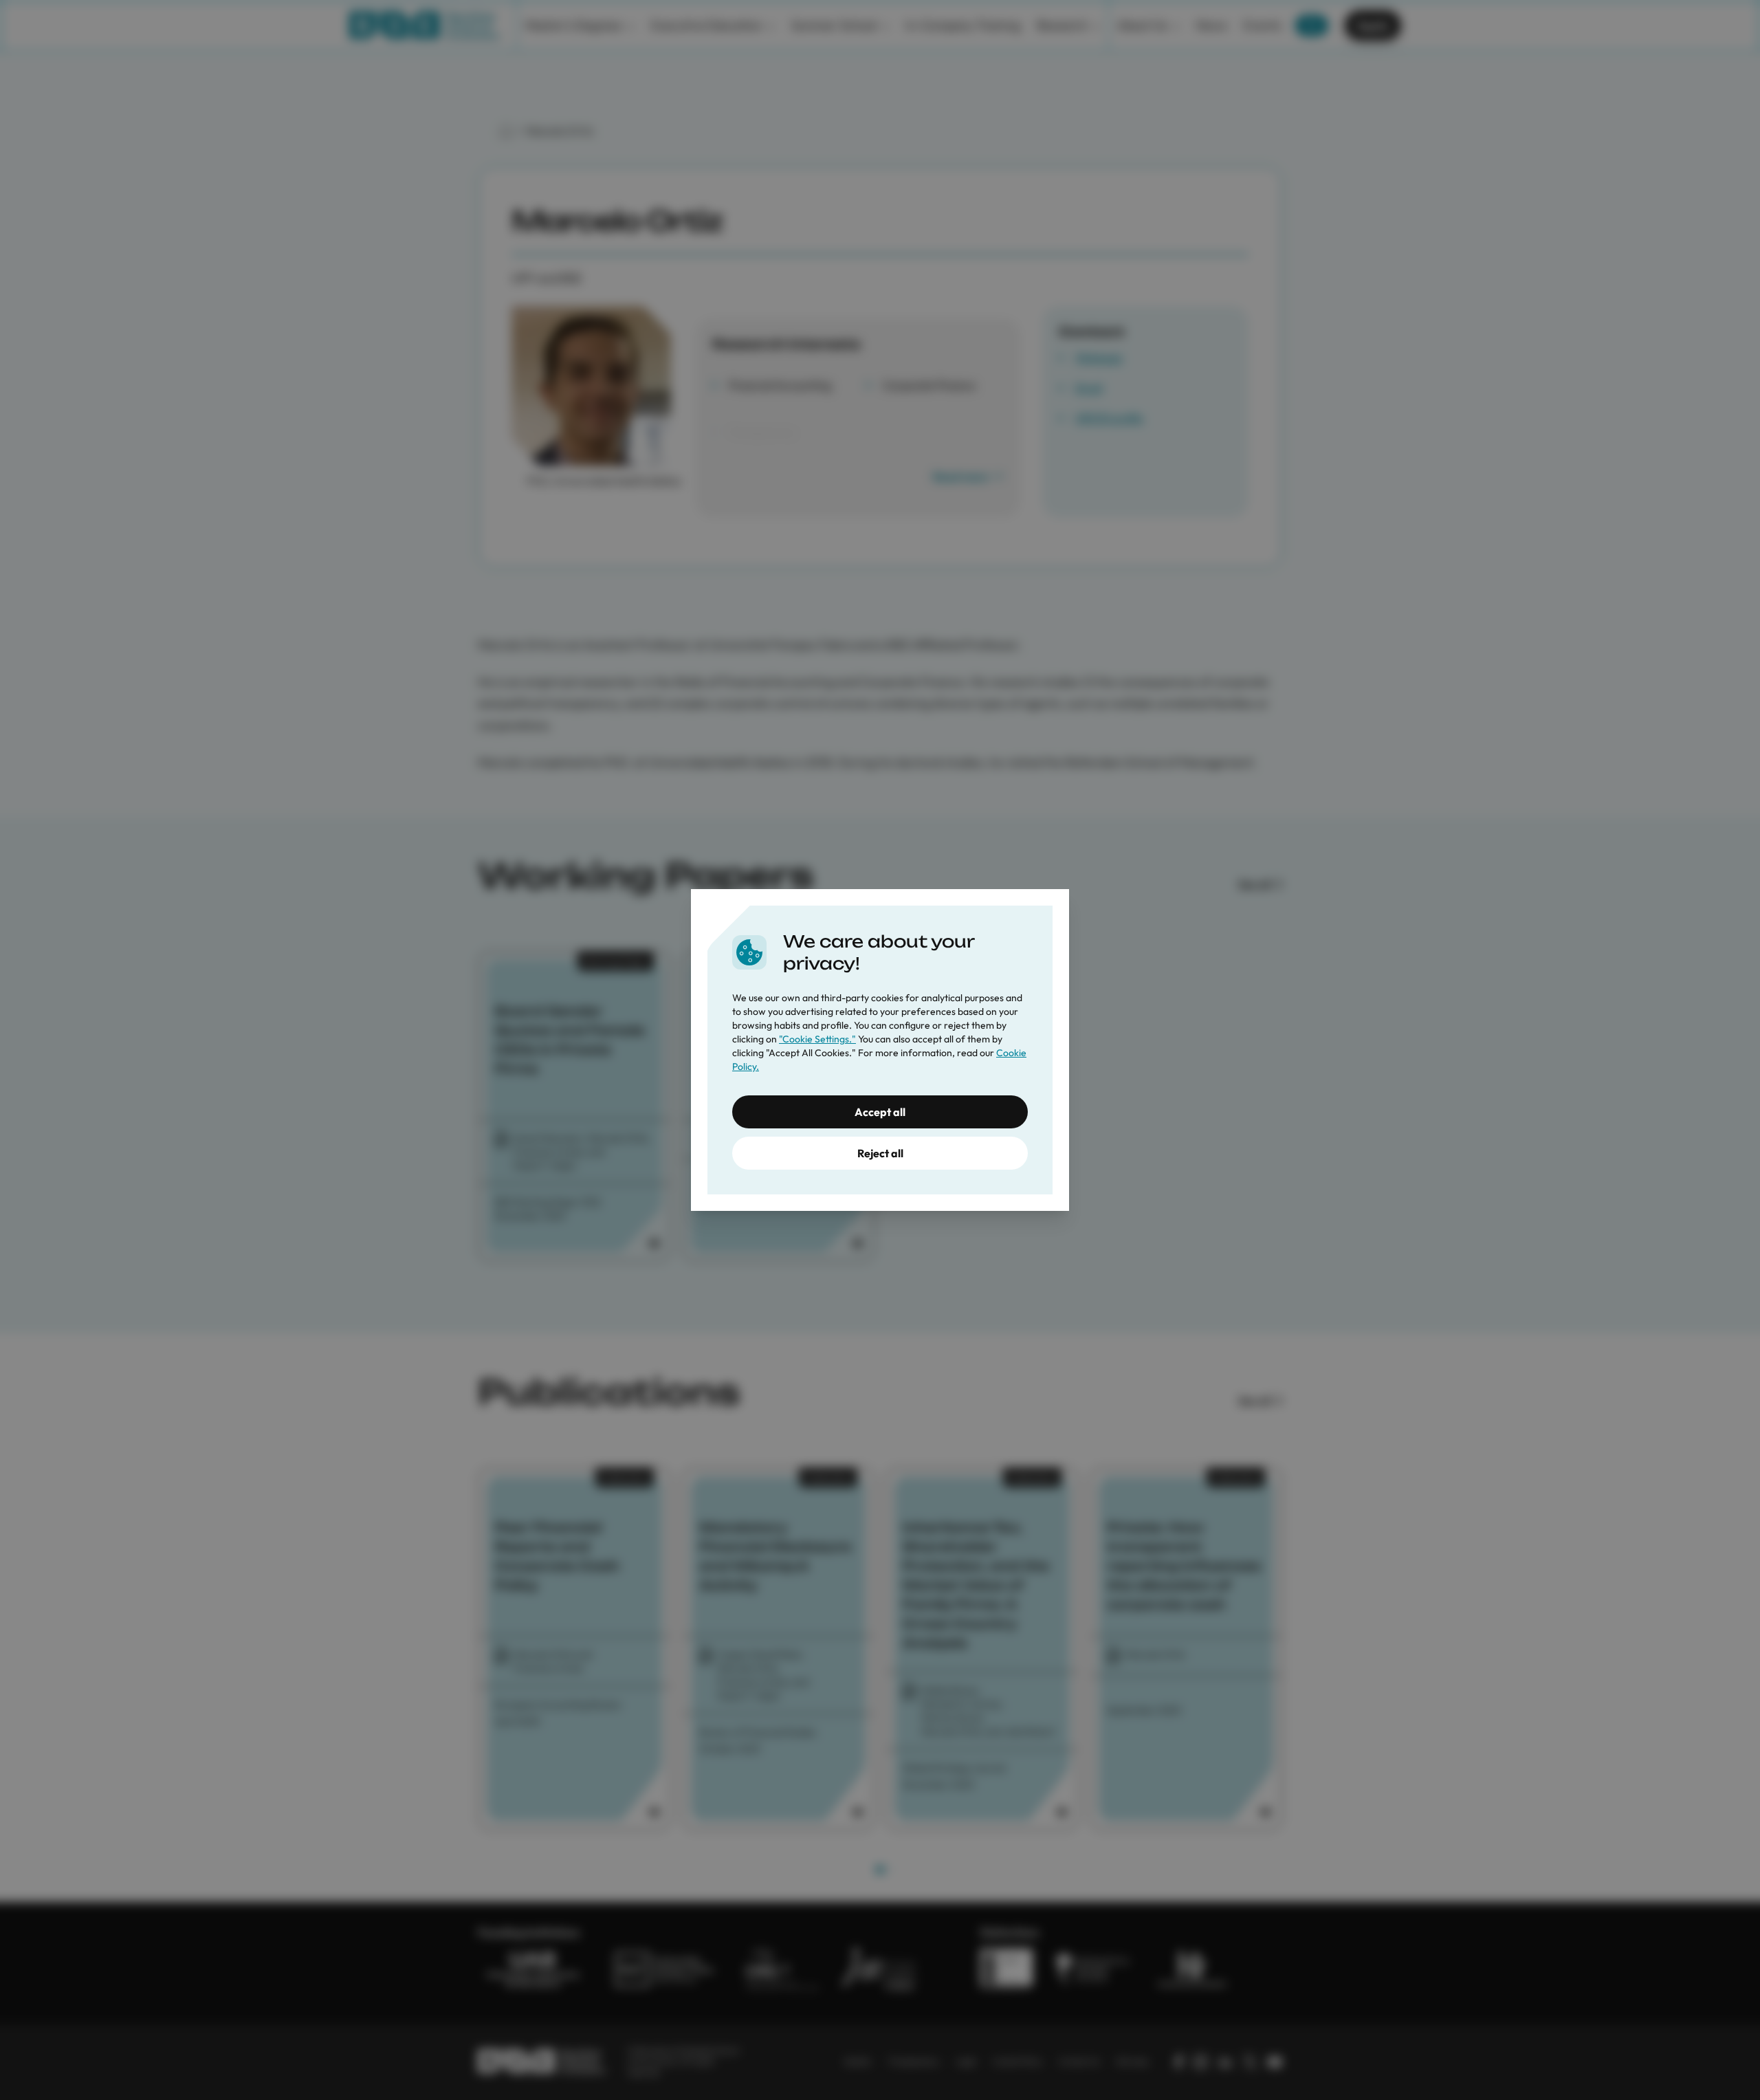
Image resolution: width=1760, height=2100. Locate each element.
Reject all (880, 1153)
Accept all (880, 1112)
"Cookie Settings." (817, 1039)
